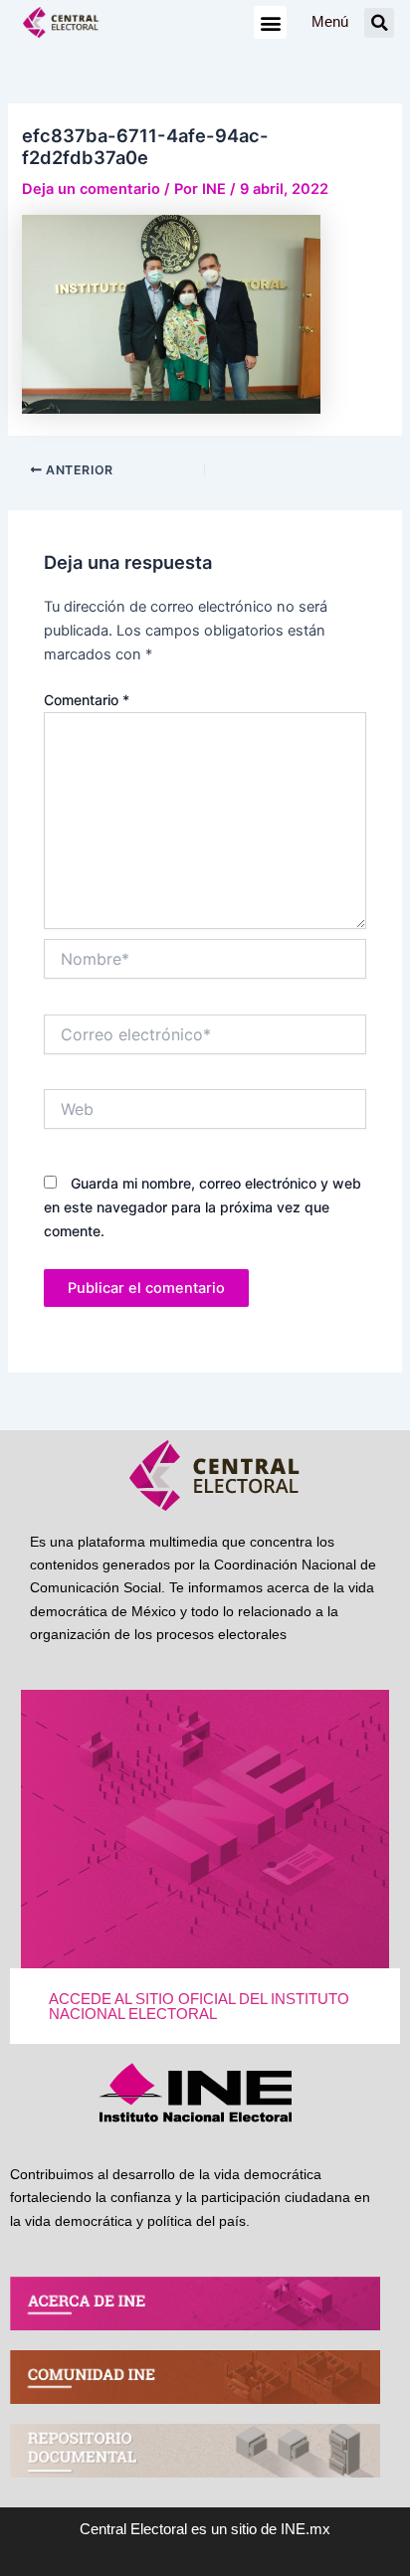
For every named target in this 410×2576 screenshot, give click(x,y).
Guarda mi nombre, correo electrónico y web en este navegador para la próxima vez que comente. (203, 1207)
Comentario (87, 700)
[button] (270, 22)
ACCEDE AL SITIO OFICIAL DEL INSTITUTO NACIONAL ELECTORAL (199, 2007)
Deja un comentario (91, 189)
